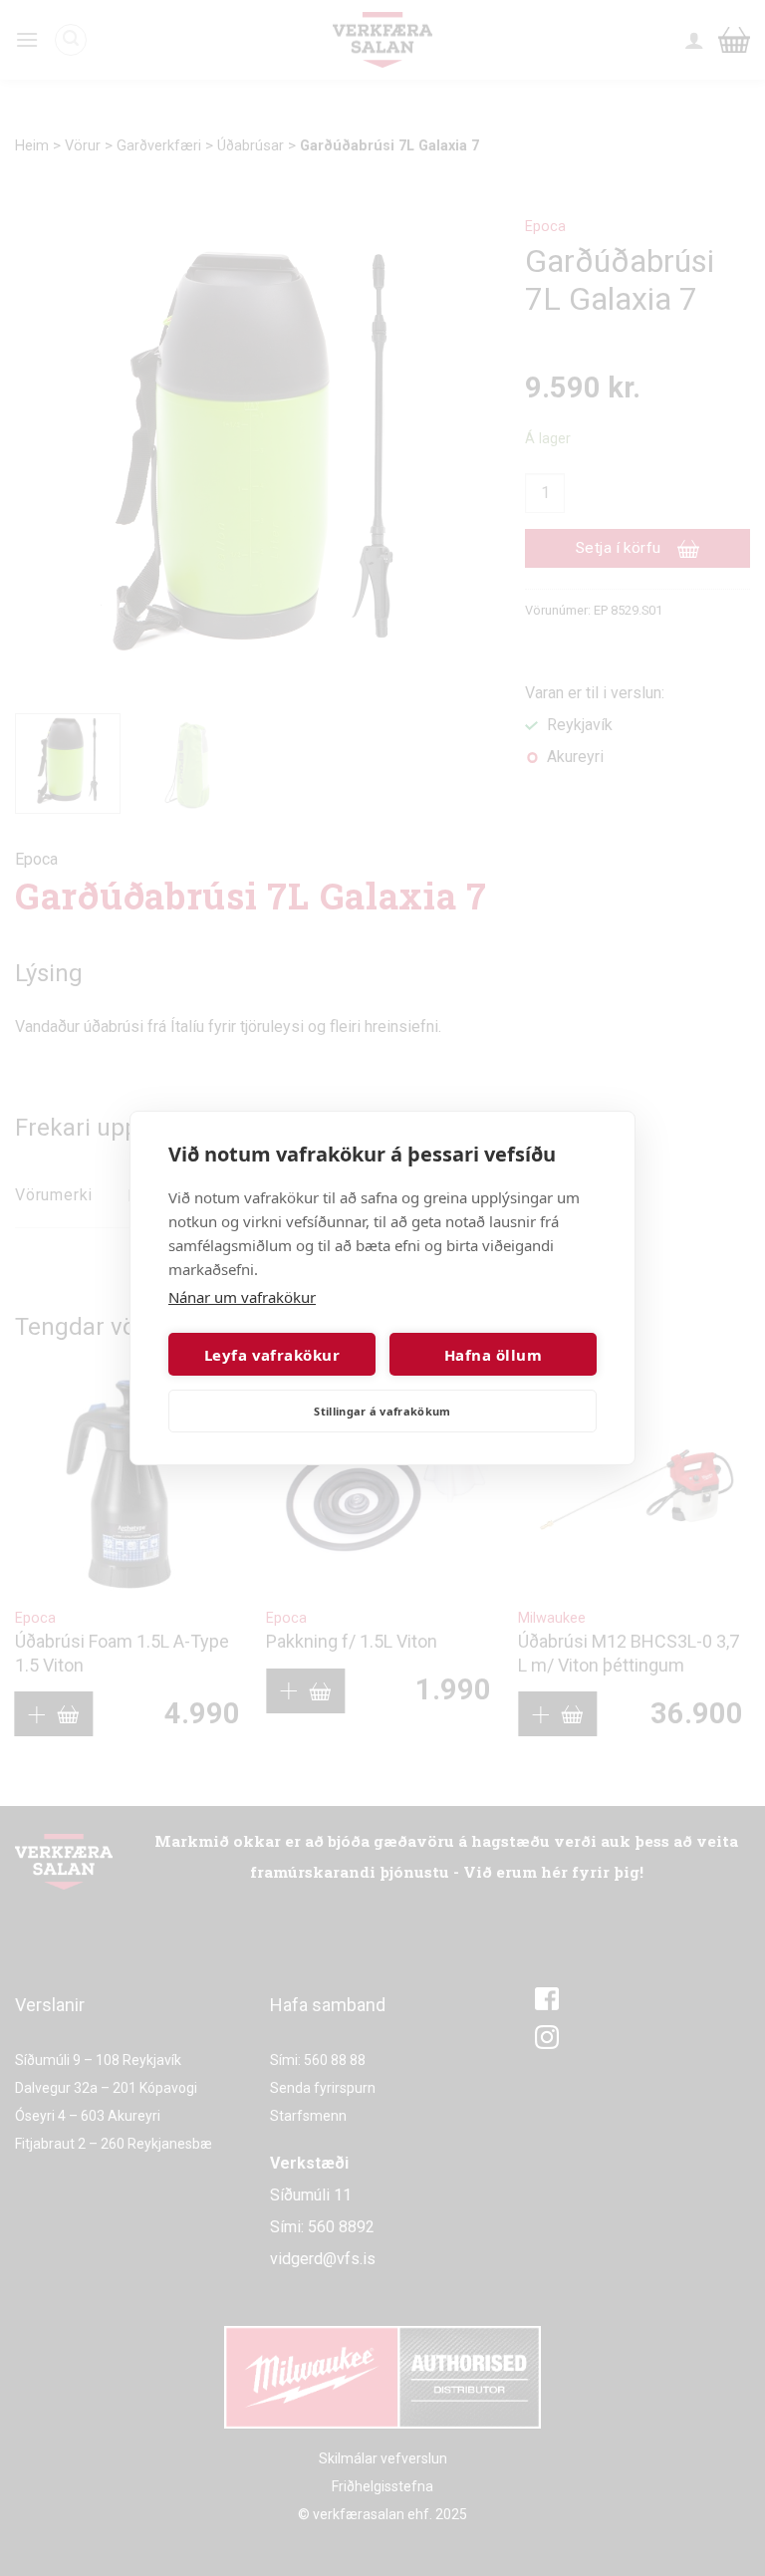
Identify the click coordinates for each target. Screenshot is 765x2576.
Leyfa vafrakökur (272, 1355)
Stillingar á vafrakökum (382, 1411)
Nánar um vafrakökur (242, 1297)
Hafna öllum (493, 1355)
